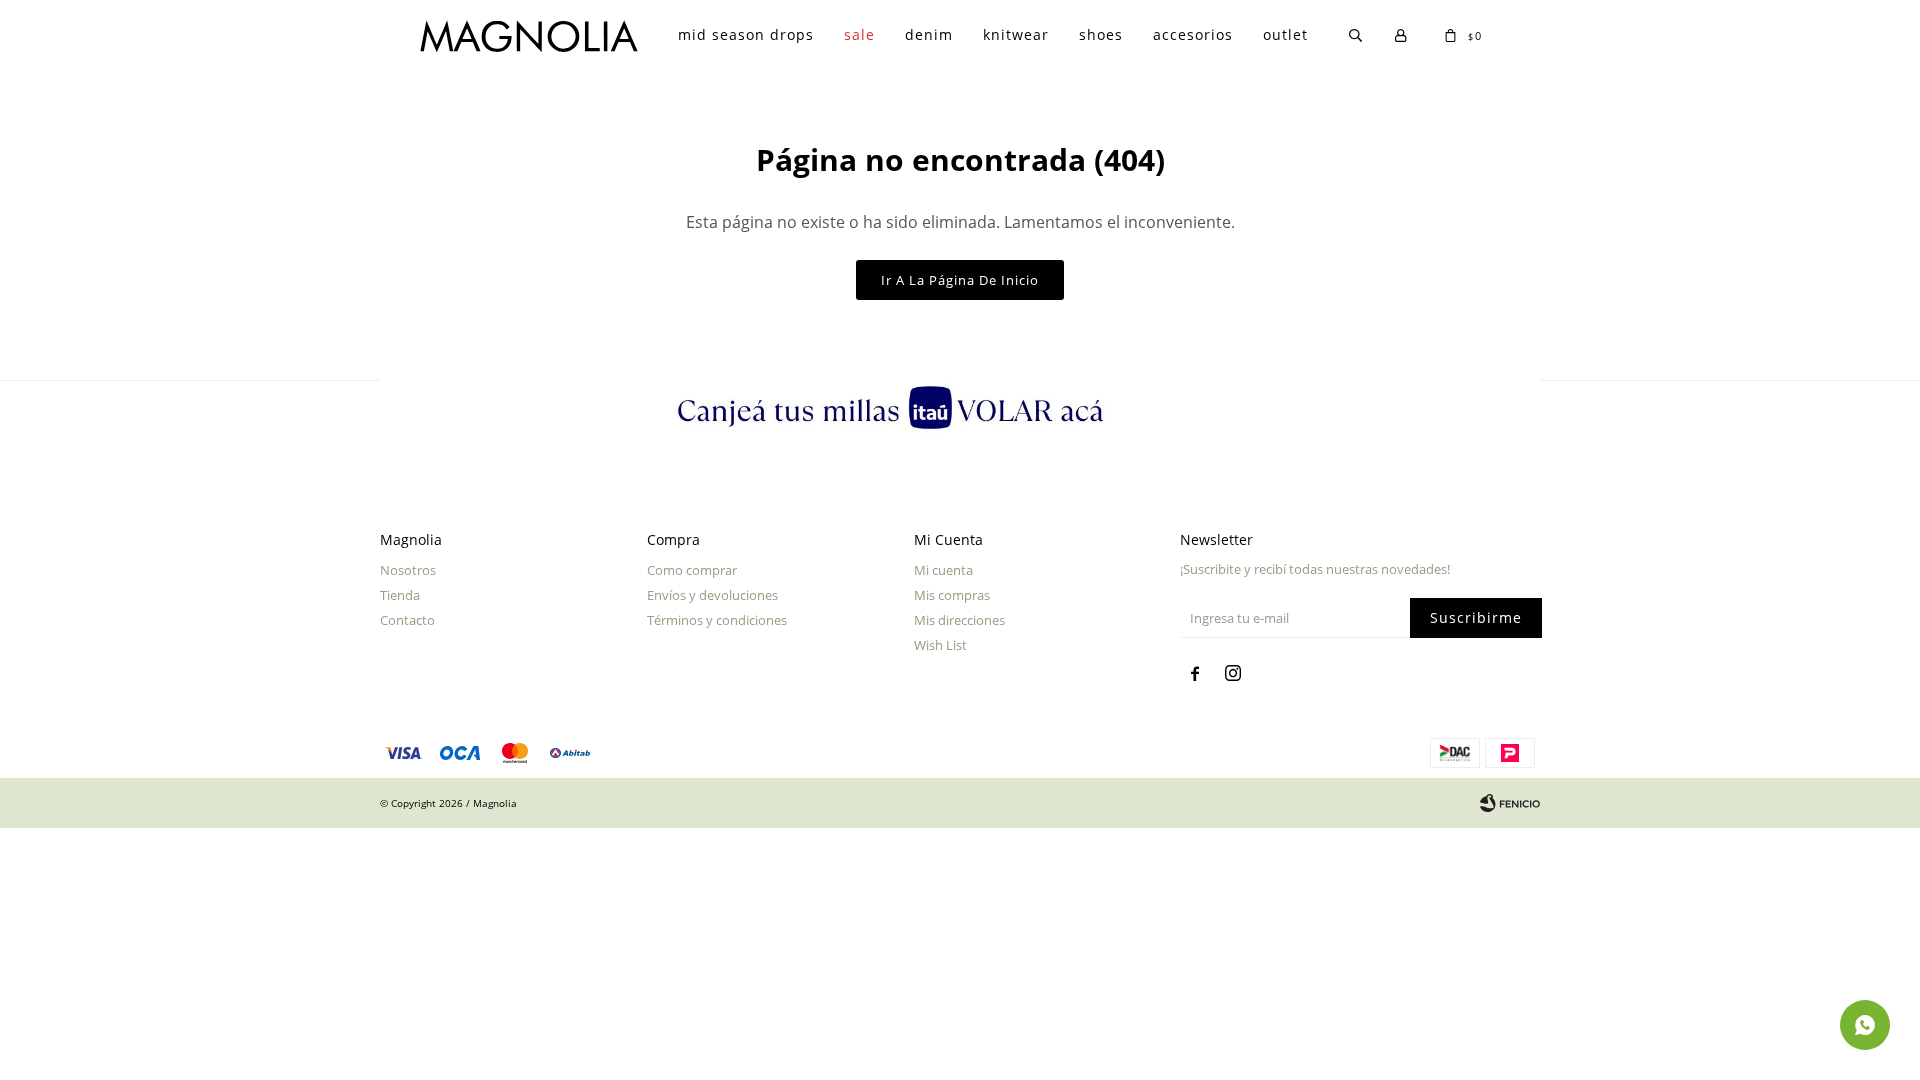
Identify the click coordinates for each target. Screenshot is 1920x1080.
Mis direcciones (959, 620)
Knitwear (1016, 34)
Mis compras (952, 595)
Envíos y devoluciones (712, 595)
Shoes (1101, 34)
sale (859, 34)
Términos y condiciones (717, 620)
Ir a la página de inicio (960, 280)
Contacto (407, 620)
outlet (1285, 34)
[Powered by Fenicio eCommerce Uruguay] (1510, 803)
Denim (929, 34)
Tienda (400, 595)
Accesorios (1193, 34)
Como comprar (692, 570)
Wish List (940, 645)
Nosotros (408, 570)
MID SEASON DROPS (746, 34)
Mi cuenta (943, 570)
